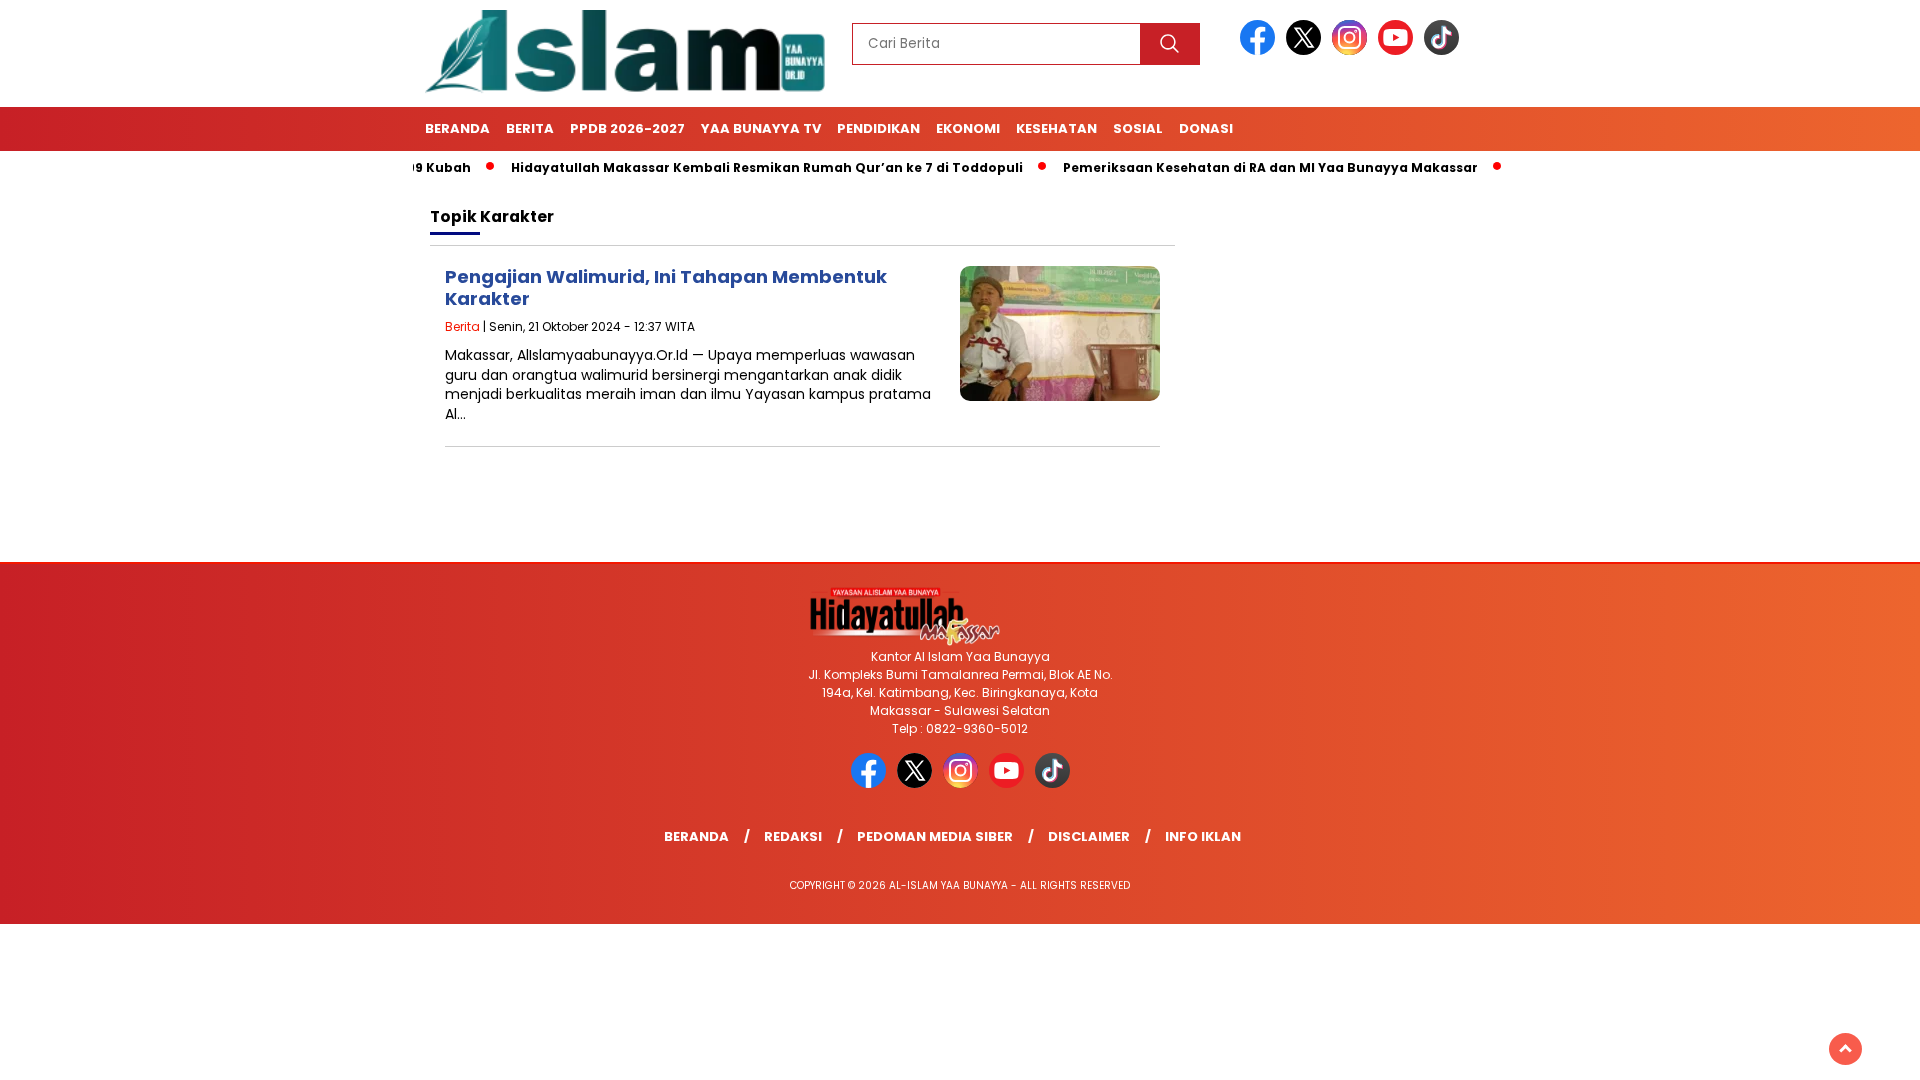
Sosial (1138, 128)
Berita (530, 128)
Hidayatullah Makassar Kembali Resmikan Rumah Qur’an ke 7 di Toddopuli (722, 167)
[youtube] (1399, 50)
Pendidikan (878, 128)
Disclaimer (1089, 836)
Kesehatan (1056, 128)
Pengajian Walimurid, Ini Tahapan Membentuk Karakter (666, 287)
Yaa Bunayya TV (761, 128)
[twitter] (1307, 50)
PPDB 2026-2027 (627, 128)
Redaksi (793, 836)
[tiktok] (1441, 50)
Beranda (457, 128)
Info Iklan (1203, 836)
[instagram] (1353, 50)
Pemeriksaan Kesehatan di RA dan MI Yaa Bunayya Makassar (1225, 167)
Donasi (1206, 128)
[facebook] (1261, 50)
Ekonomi (968, 128)
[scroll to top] (1845, 1049)
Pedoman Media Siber (935, 836)
